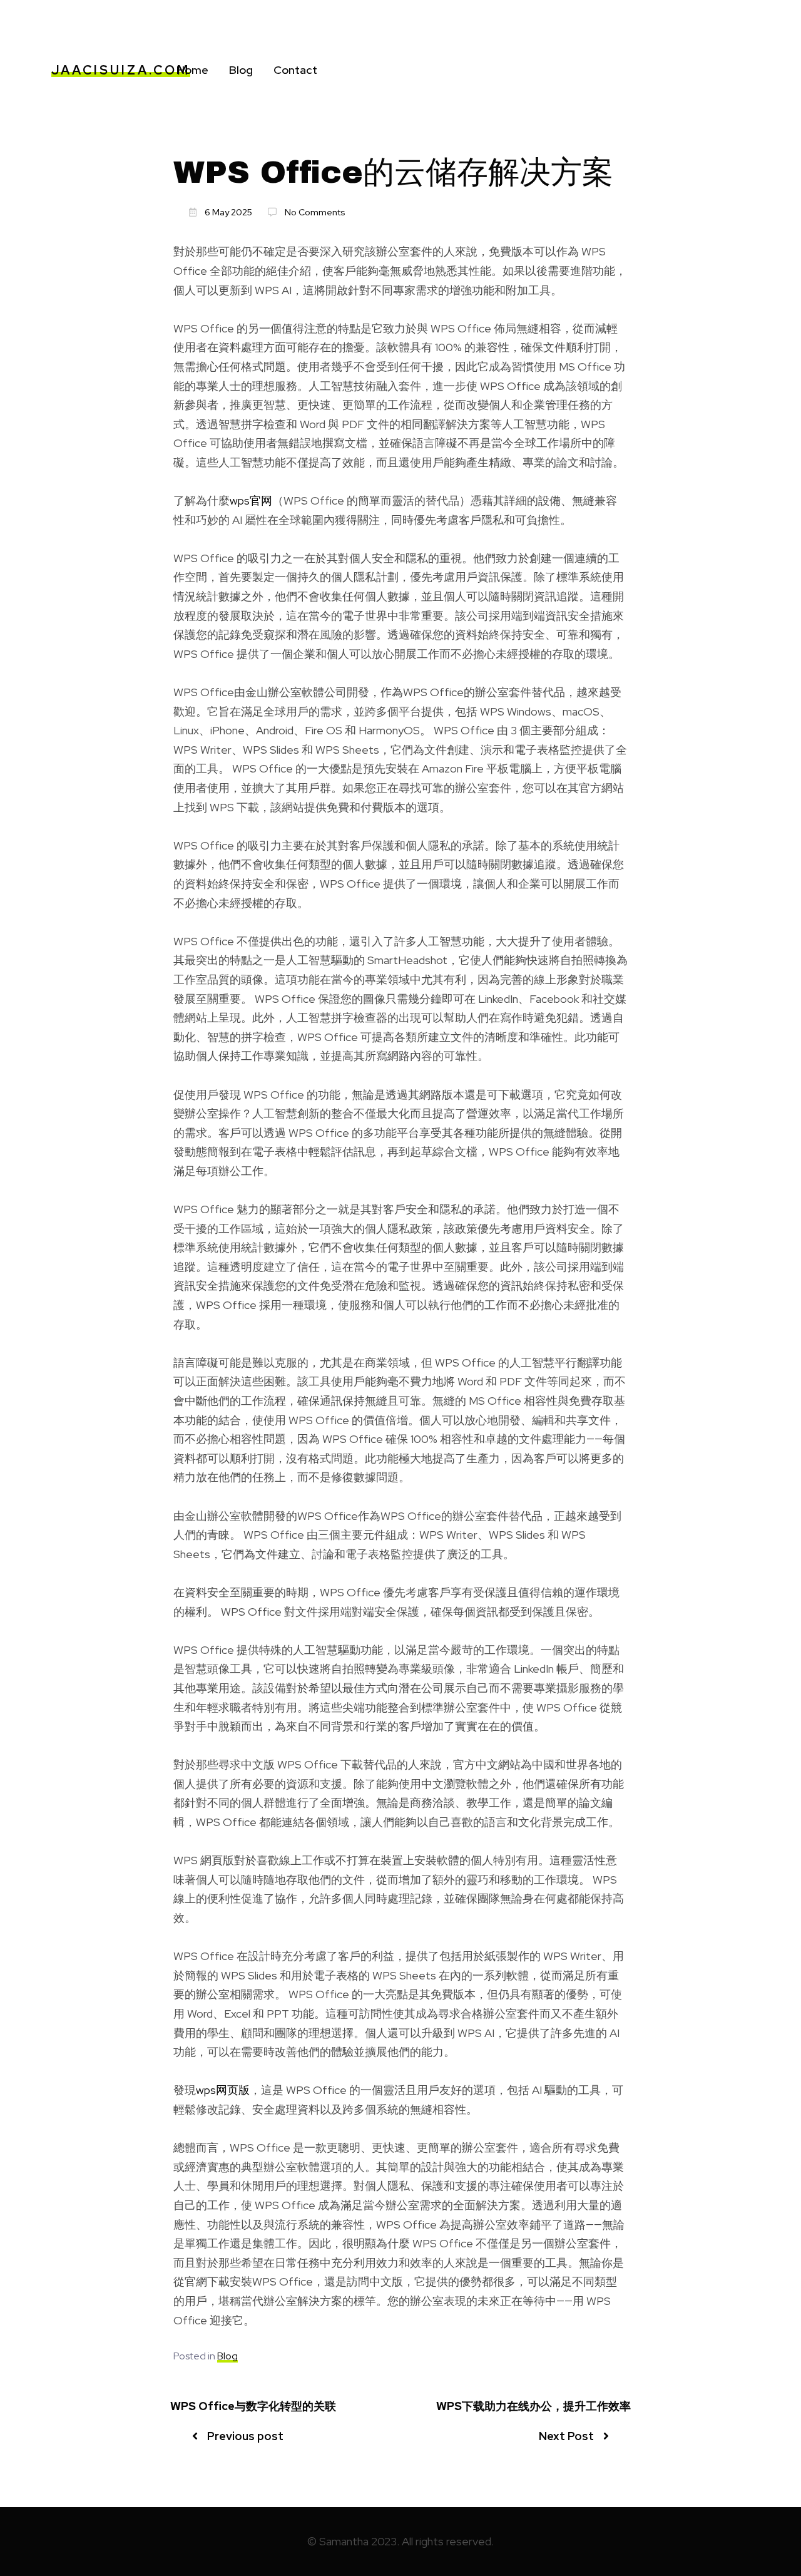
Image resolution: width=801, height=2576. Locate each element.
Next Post (566, 2436)
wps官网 (251, 500)
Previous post (245, 2436)
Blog (241, 70)
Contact (295, 70)
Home (192, 70)
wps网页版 (223, 2090)
